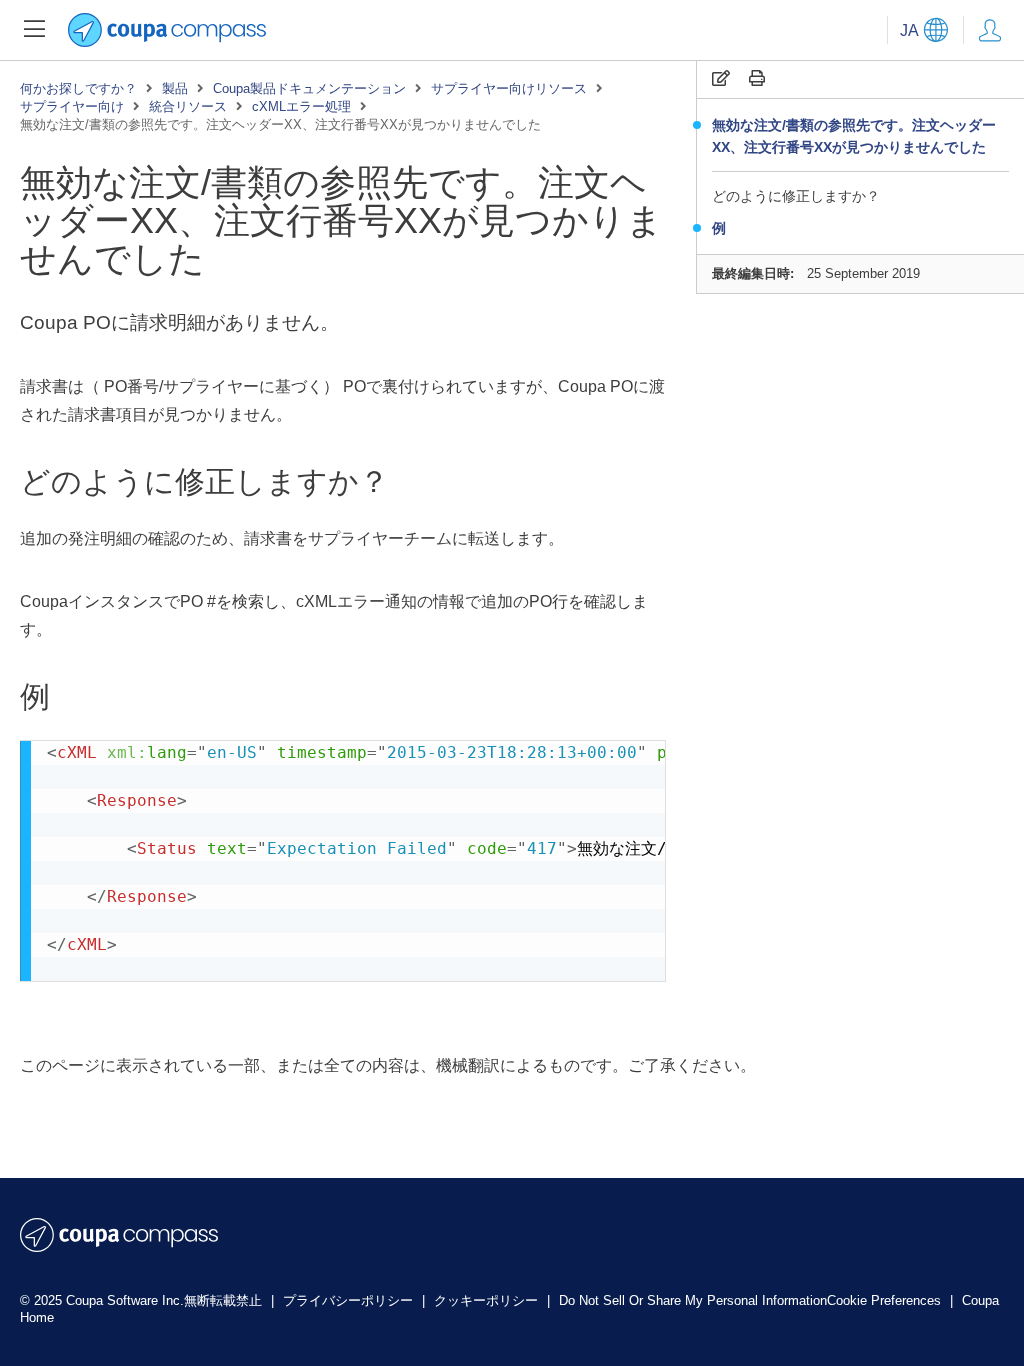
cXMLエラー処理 (301, 106)
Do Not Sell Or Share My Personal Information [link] (693, 1300)
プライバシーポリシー (350, 1300)
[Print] (757, 78)
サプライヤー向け (72, 106)
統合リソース (188, 106)
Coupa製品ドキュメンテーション (309, 88)
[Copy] (721, 78)
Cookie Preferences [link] (884, 1300)
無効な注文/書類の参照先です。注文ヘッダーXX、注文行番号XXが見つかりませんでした (854, 136)
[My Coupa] (990, 30)
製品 (175, 88)
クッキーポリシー (488, 1300)
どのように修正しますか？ (796, 196)
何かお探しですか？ (78, 88)
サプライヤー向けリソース (509, 88)
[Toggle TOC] (34, 30)
